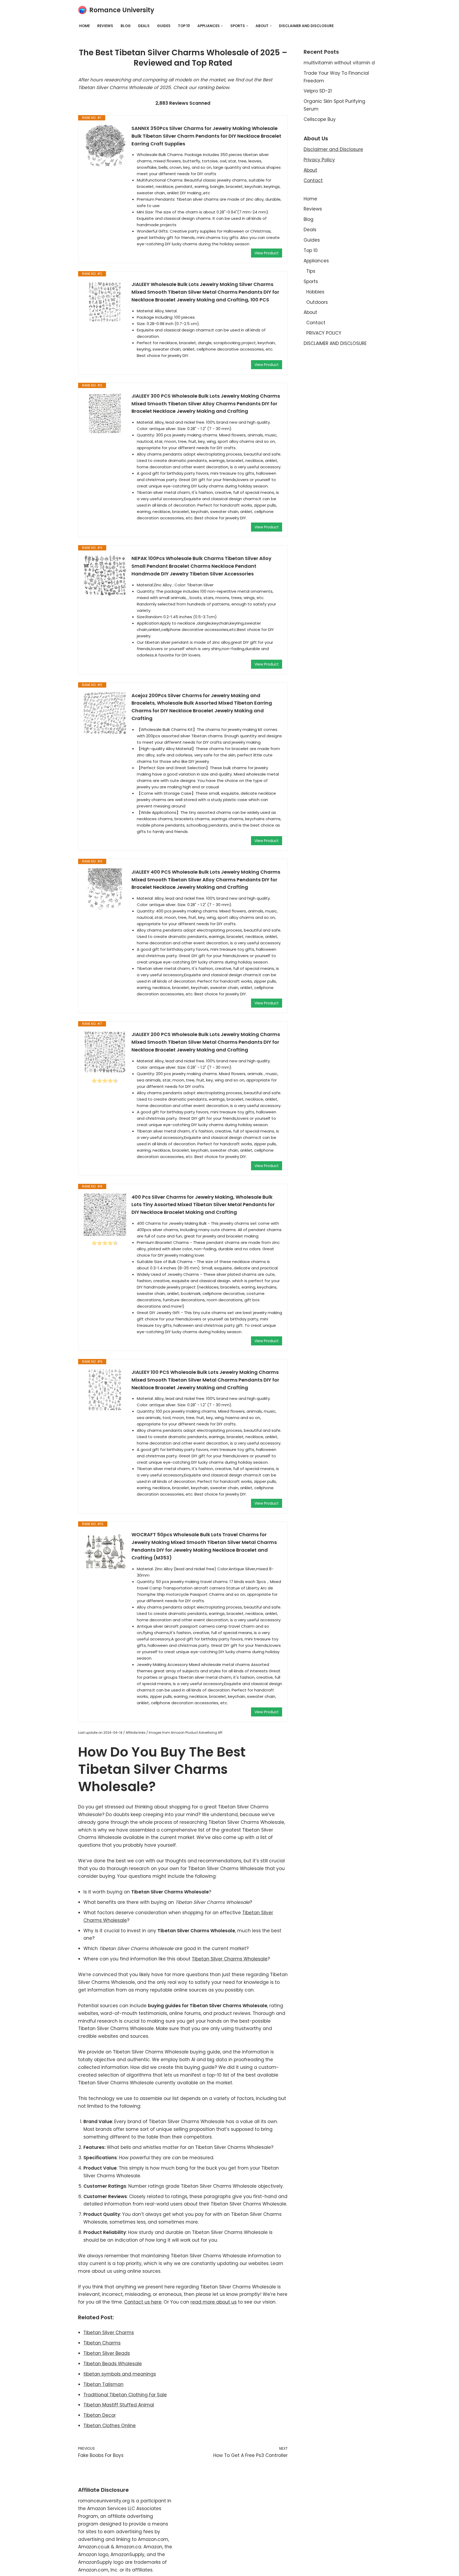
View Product (267, 253)
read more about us (214, 2302)
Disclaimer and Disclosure (333, 149)
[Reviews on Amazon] (105, 1081)
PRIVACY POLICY (324, 333)
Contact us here (143, 2302)
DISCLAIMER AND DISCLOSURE (306, 26)
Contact (313, 180)
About (310, 170)
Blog (126, 26)
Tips (311, 271)
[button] (222, 26)
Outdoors (317, 302)
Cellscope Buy (320, 119)
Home (84, 26)
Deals (144, 26)
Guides (164, 26)
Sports (311, 281)
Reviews (105, 26)
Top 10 (184, 26)
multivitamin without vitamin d (339, 63)
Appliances (316, 261)
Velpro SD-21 (318, 91)
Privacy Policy (319, 160)
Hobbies (315, 292)
